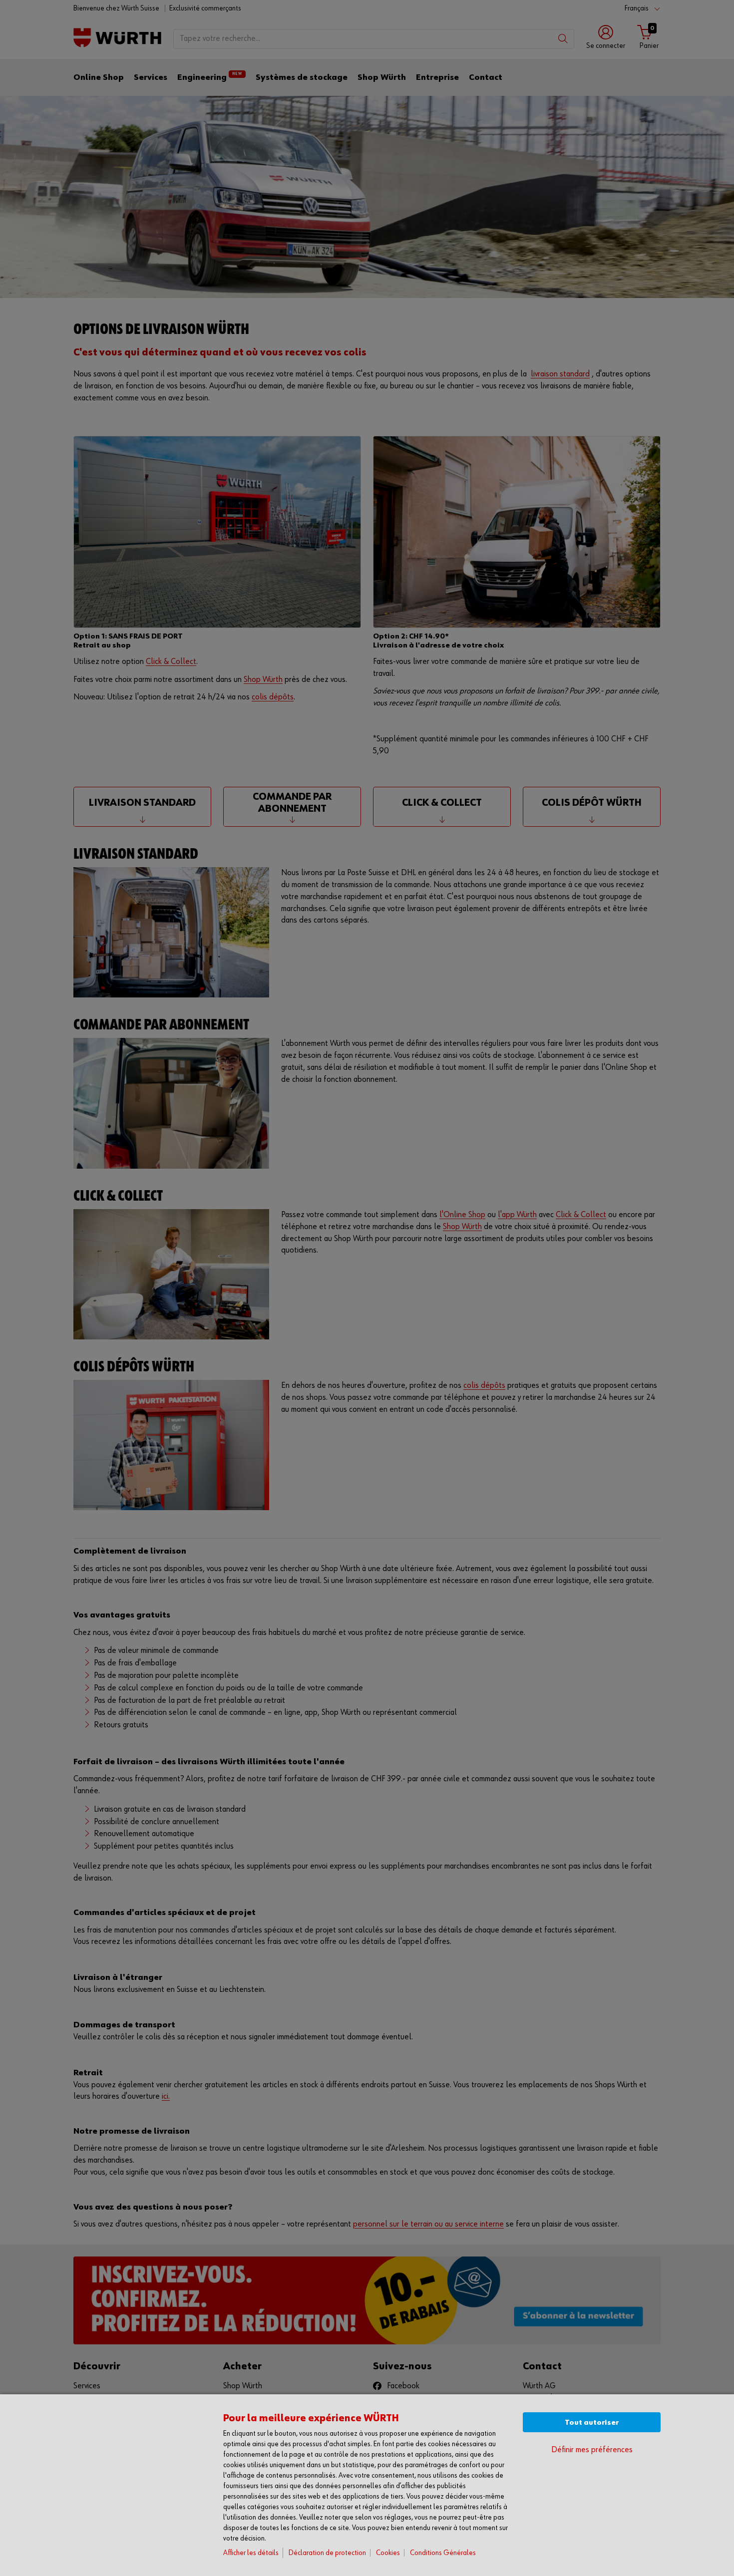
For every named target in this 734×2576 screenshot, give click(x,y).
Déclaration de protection (327, 2553)
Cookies (388, 2553)
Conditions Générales (443, 2553)
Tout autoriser (592, 2422)
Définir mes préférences (592, 2450)
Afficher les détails (251, 2553)
